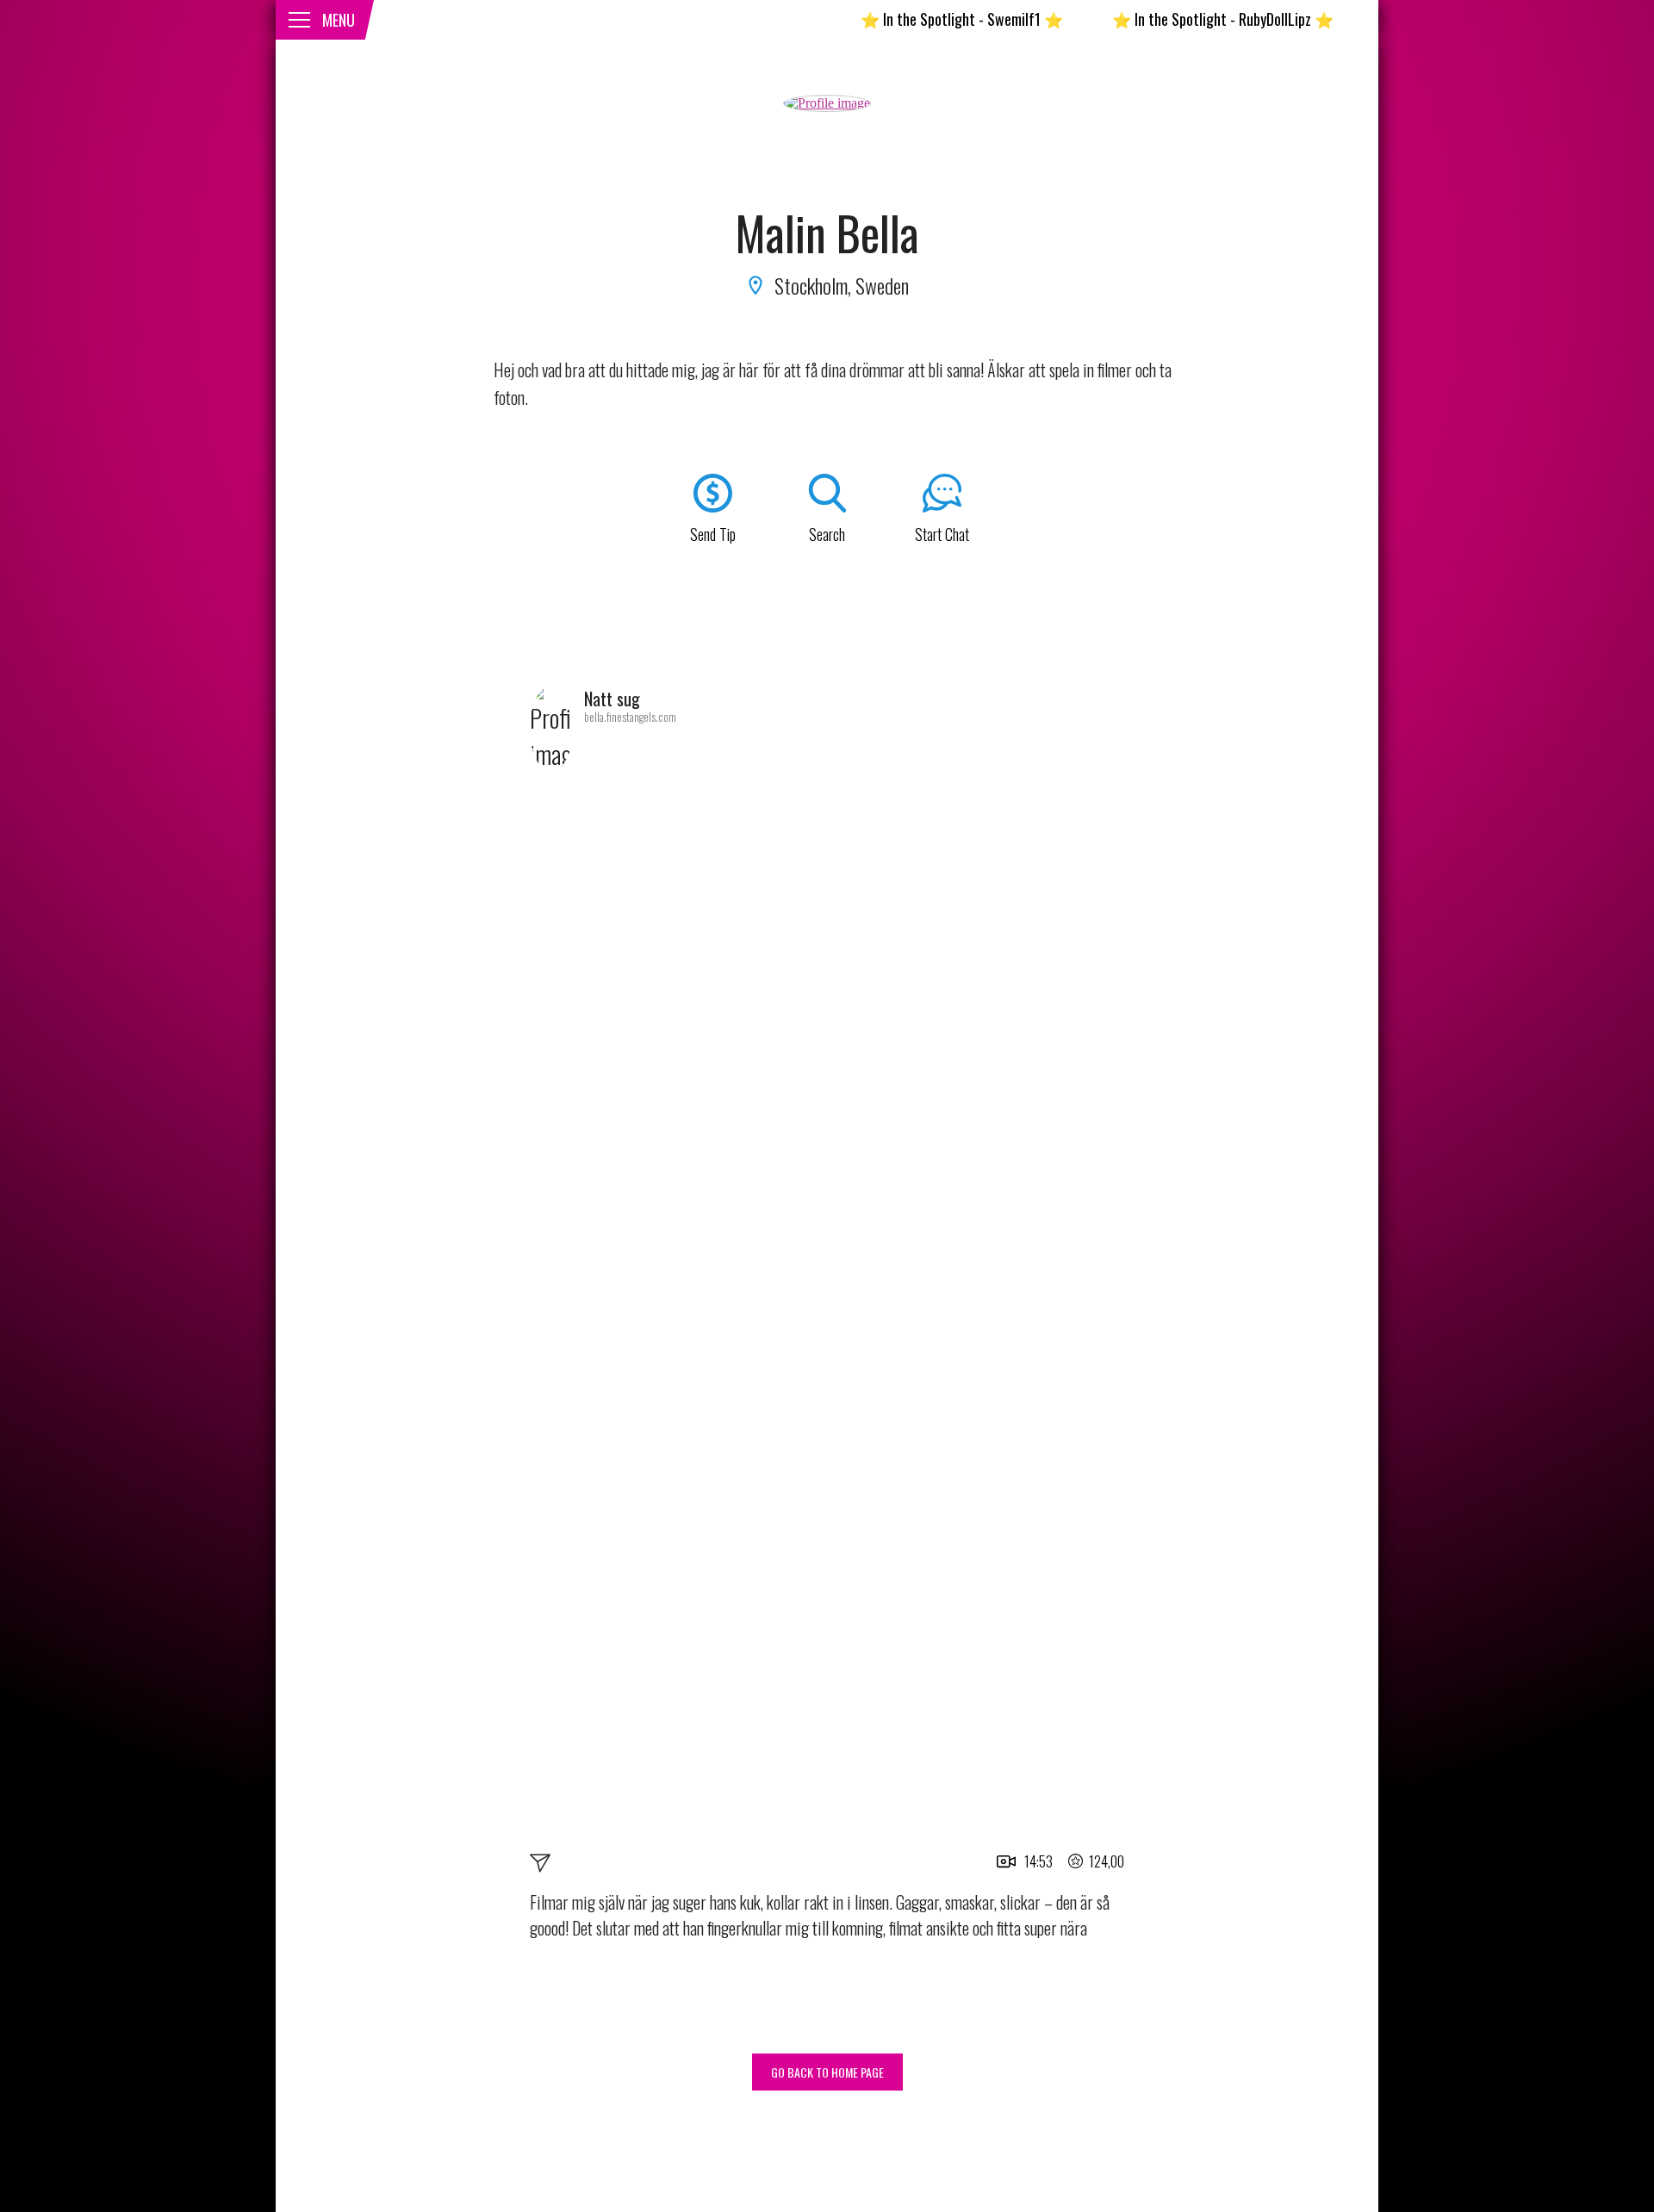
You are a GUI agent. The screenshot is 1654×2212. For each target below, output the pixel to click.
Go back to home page (827, 2072)
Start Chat (942, 534)
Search (827, 534)
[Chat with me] (540, 1866)
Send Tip (713, 534)
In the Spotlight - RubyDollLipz (1169, 19)
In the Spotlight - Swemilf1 (908, 19)
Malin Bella (827, 233)
